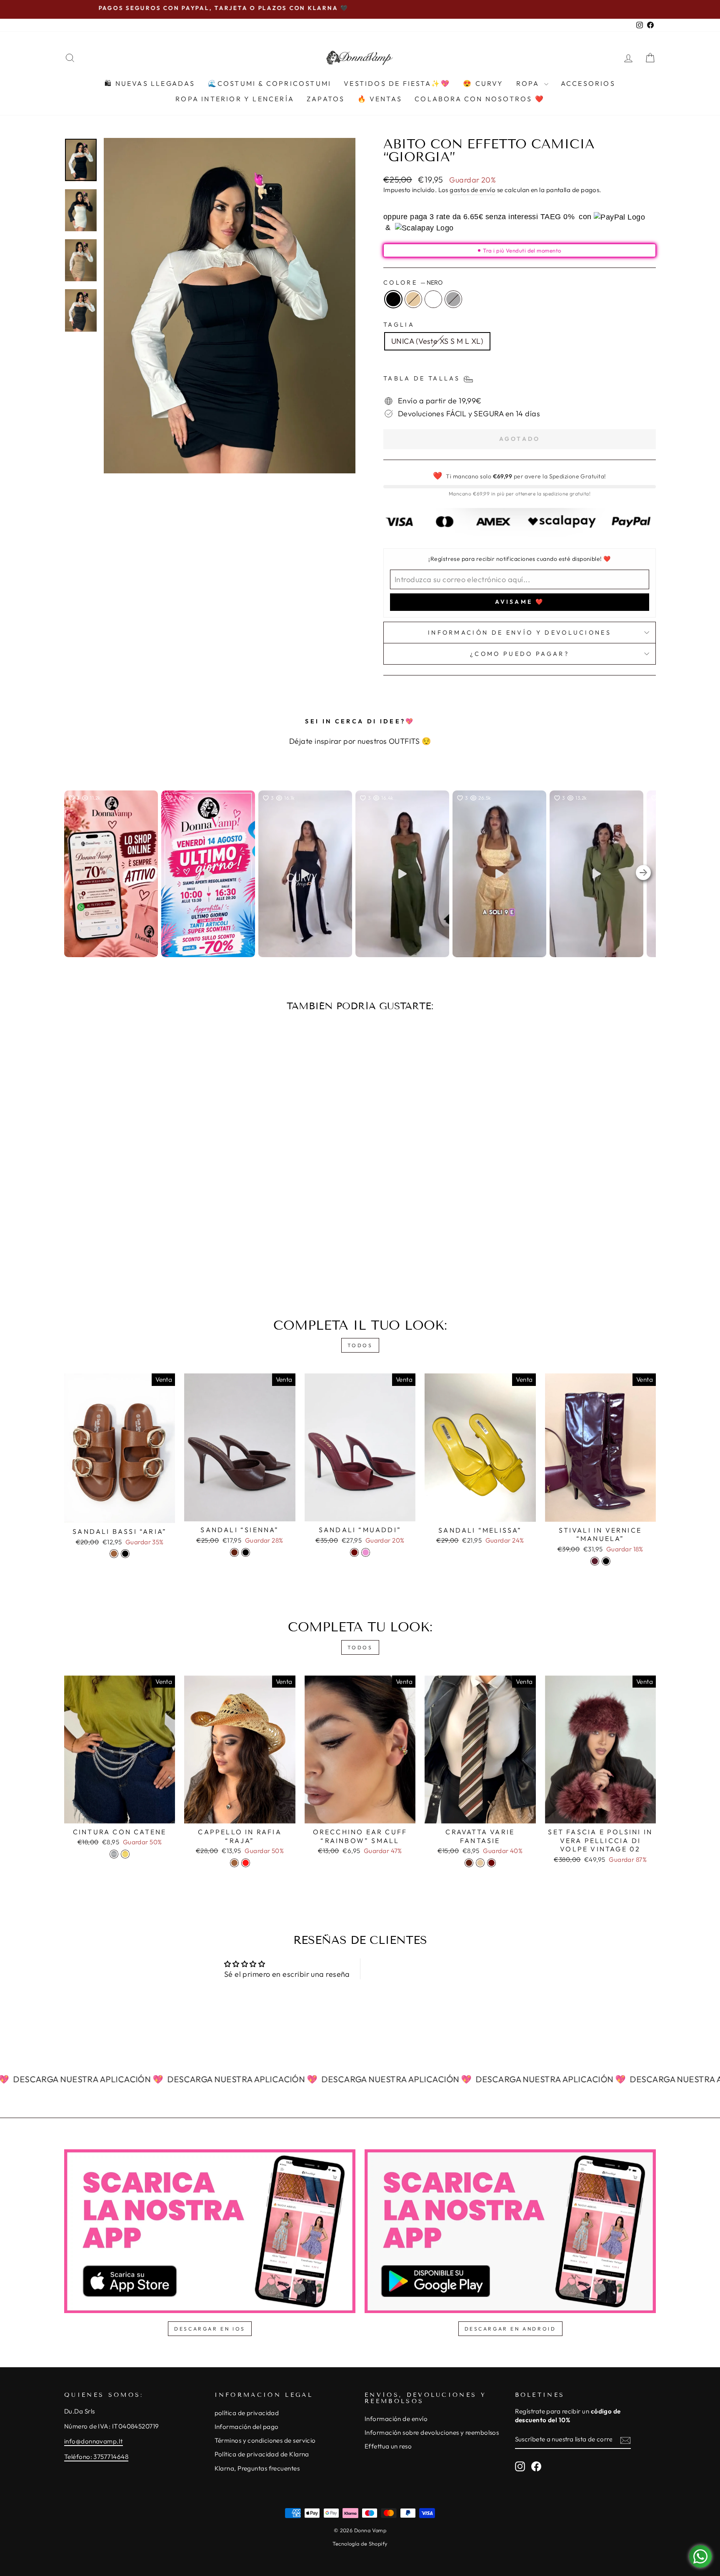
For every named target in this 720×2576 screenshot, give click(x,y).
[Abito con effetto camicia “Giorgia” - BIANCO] (140, 1259)
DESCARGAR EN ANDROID (510, 2329)
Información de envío (396, 2419)
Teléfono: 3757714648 (96, 2457)
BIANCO (433, 299)
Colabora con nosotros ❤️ (480, 99)
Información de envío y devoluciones (520, 633)
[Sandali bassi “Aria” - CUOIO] (114, 1554)
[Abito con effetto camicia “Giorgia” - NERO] (118, 1259)
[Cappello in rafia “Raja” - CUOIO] (234, 1863)
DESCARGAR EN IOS (210, 2329)
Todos (360, 1345)
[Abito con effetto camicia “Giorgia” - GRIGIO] (151, 1259)
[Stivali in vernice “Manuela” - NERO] (606, 1561)
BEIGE (413, 299)
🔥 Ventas (380, 99)
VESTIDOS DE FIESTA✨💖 (397, 83)
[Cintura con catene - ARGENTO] (114, 1854)
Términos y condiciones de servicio (265, 2440)
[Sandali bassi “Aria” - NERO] (125, 1554)
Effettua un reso (388, 2446)
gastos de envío (472, 190)
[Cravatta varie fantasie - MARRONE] (469, 1863)
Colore (413, 283)
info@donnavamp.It (94, 2441)
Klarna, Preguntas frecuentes (257, 2468)
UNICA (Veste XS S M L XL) (437, 341)
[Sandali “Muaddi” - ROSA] (366, 1552)
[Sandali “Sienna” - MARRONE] (234, 1552)
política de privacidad (247, 2413)
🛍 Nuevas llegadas (150, 83)
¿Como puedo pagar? (520, 654)
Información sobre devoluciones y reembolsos (432, 2432)
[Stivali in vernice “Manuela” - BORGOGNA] (595, 1561)
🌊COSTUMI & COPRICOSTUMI (270, 83)
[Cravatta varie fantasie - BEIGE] (480, 1863)
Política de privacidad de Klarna (262, 2454)
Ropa (529, 83)
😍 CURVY (483, 83)
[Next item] (643, 874)
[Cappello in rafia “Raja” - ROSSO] (246, 1863)
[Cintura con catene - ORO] (125, 1854)
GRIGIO (453, 299)
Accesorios (588, 83)
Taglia (399, 325)
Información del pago (247, 2427)
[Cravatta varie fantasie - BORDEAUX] (491, 1863)
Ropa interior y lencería (235, 99)
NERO (393, 299)
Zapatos (326, 99)
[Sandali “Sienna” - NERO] (246, 1552)
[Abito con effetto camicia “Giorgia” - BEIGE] (129, 1259)
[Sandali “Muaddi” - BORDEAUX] (354, 1552)
